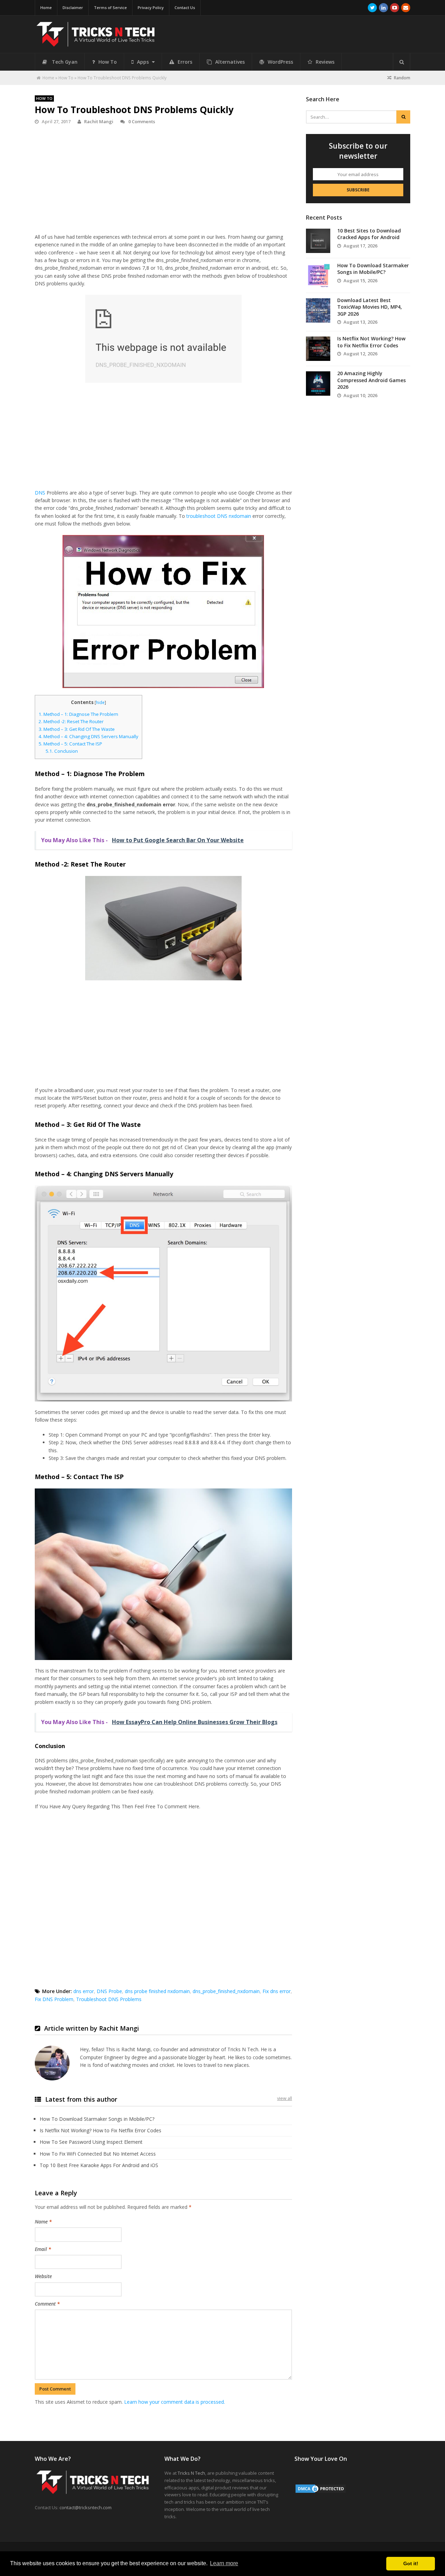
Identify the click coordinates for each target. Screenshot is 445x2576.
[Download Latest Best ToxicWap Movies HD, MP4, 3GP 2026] (318, 310)
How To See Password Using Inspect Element (91, 2142)
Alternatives (230, 62)
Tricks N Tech (191, 2473)
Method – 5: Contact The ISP (70, 744)
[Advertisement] (163, 183)
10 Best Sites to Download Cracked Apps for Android (369, 234)
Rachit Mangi (99, 121)
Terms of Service (110, 7)
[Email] (406, 8)
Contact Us (185, 7)
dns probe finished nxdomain (157, 1991)
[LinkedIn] (383, 8)
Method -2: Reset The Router (71, 721)
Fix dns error (277, 1991)
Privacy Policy (151, 7)
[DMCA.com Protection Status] (321, 2492)
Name (43, 2222)
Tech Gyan (65, 62)
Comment (47, 2304)
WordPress (280, 62)
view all (285, 2098)
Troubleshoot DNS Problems (109, 1999)
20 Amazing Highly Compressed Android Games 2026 (371, 380)
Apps (144, 62)
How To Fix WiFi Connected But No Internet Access (98, 2154)
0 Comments (141, 121)
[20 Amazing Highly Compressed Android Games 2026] (318, 384)
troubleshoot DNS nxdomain (219, 516)
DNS (40, 493)
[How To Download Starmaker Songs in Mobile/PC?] (318, 276)
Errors (185, 62)
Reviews (325, 62)
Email (43, 2249)
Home (46, 7)
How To (108, 62)
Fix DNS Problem (54, 1999)
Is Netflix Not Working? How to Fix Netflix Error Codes (100, 2130)
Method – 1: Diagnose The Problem (78, 714)
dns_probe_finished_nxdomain (226, 1991)
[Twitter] (372, 8)
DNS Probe (109, 1991)
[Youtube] (395, 8)
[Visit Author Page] (52, 2063)
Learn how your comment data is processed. (175, 2402)
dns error (84, 1991)
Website (43, 2276)
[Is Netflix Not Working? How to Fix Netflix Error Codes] (318, 349)
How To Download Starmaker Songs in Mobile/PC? (97, 2119)
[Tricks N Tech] (96, 44)
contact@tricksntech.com (86, 2507)
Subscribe (358, 190)
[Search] (402, 62)
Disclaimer (73, 7)
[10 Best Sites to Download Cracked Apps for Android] (318, 241)
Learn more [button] (224, 2563)
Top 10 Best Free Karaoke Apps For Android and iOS (99, 2165)
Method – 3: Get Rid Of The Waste (77, 729)
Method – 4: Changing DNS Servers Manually (88, 736)
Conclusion (62, 751)
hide (100, 702)
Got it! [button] (411, 2563)
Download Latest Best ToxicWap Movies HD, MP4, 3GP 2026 (370, 307)
